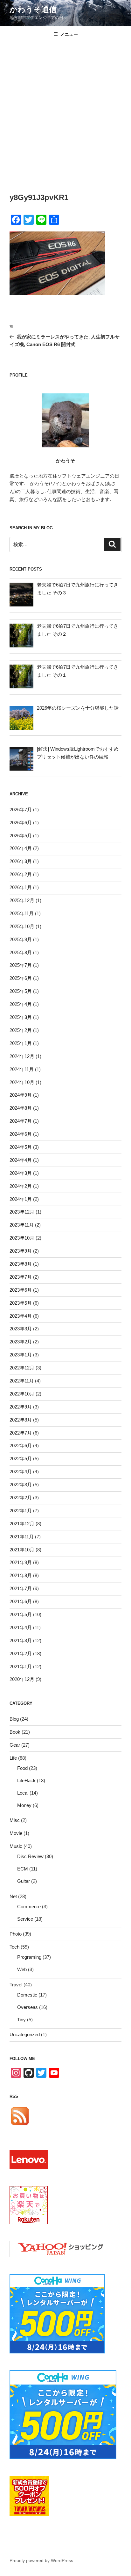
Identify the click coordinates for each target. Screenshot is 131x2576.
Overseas (28, 2007)
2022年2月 (21, 1498)
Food (22, 1768)
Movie (16, 1833)
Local (23, 1793)
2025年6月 (21, 978)
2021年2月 (21, 1653)
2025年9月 (21, 939)
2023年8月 (21, 1264)
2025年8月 (21, 952)
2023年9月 (21, 1251)
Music (16, 1846)
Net (13, 1896)
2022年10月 (22, 1394)
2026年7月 (21, 810)
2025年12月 (22, 900)
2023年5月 (21, 1303)
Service (25, 1919)
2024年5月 (21, 1147)
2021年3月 (21, 1640)
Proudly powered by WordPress (41, 2560)
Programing (29, 1957)
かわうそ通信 (33, 9)
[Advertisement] (65, 112)
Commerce (29, 1907)
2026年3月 (21, 861)
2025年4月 (21, 1004)
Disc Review (30, 1856)
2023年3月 (21, 1329)
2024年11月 (22, 1069)
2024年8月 (21, 1108)
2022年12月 (22, 1368)
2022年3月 (21, 1485)
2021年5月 (21, 1614)
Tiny (21, 2020)
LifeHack (26, 1780)
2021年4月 (21, 1627)
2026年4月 (21, 848)
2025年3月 (21, 1017)
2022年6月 (21, 1445)
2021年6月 (21, 1601)
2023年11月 (22, 1225)
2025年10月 (22, 926)
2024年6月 (21, 1134)
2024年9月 (21, 1095)
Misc (15, 1820)
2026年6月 (21, 823)
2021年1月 (21, 1666)
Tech (14, 1947)
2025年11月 (22, 913)
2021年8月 (21, 1575)
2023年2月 (21, 1342)
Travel (16, 1985)
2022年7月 (21, 1433)
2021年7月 (21, 1588)
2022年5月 (21, 1459)
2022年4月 (21, 1472)
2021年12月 (22, 1524)
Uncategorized (25, 2034)
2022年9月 (21, 1407)
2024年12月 (22, 1056)
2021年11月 (22, 1537)
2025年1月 (21, 1043)
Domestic (27, 1995)
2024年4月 (21, 1160)
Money (24, 1805)
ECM (23, 1869)
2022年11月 (22, 1381)
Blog (14, 1719)
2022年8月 (21, 1420)
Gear (15, 1745)
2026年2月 (21, 874)
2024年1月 (21, 1199)
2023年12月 (22, 1212)
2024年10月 (22, 1082)
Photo (16, 1934)
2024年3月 (21, 1173)
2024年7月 (21, 1121)
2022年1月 (21, 1511)
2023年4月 (21, 1316)
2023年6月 (21, 1290)
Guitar (24, 1881)
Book (15, 1732)
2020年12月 (22, 1679)
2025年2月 (21, 1030)
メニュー (69, 34)
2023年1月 (21, 1355)
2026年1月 (21, 887)
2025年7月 (21, 965)
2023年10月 (22, 1238)
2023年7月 (21, 1277)
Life (13, 1758)
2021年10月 (22, 1550)
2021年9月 (21, 1562)
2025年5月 (21, 991)
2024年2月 (21, 1186)
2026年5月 (21, 836)
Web (22, 1969)
